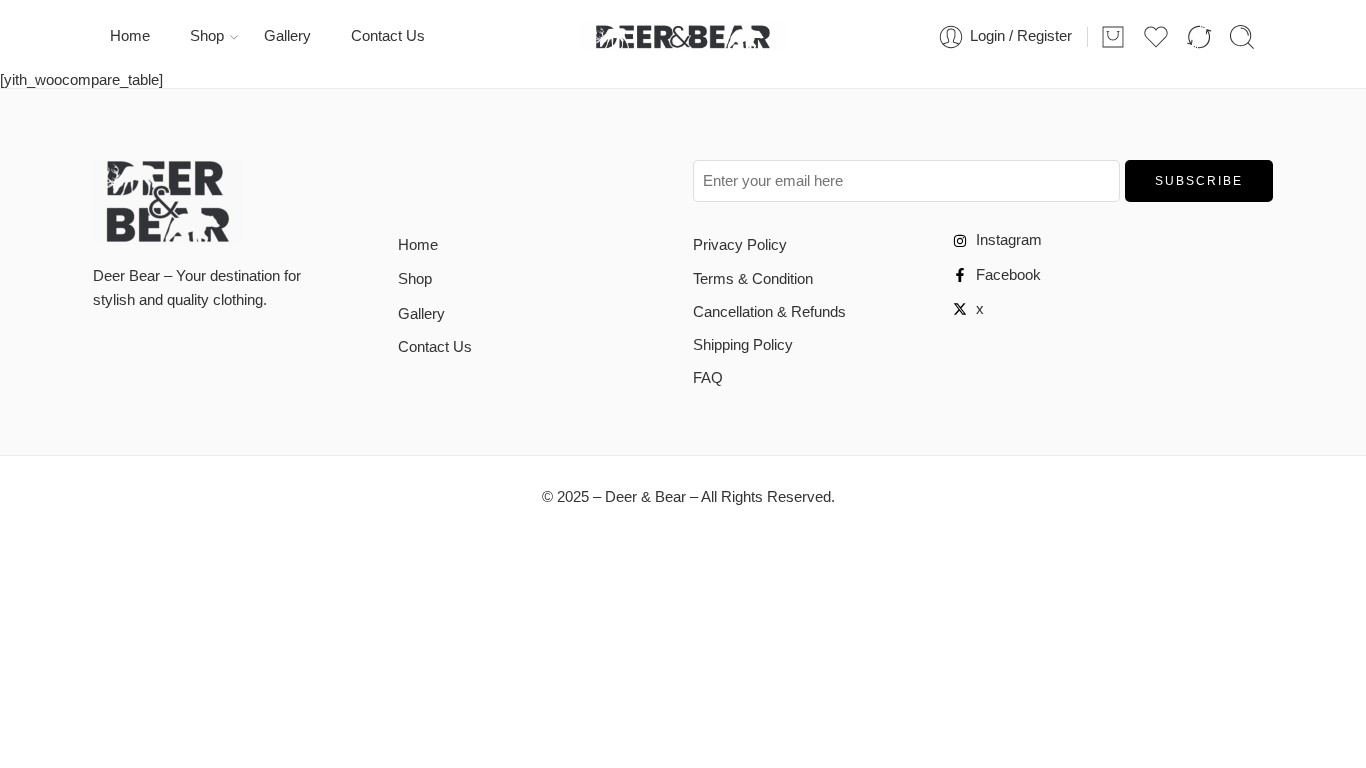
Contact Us (388, 36)
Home (130, 36)
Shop (207, 36)
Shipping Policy (743, 345)
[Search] (1242, 37)
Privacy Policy (740, 245)
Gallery (287, 36)
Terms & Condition (753, 279)
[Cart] (1113, 37)
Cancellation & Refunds (769, 312)
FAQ (708, 378)
